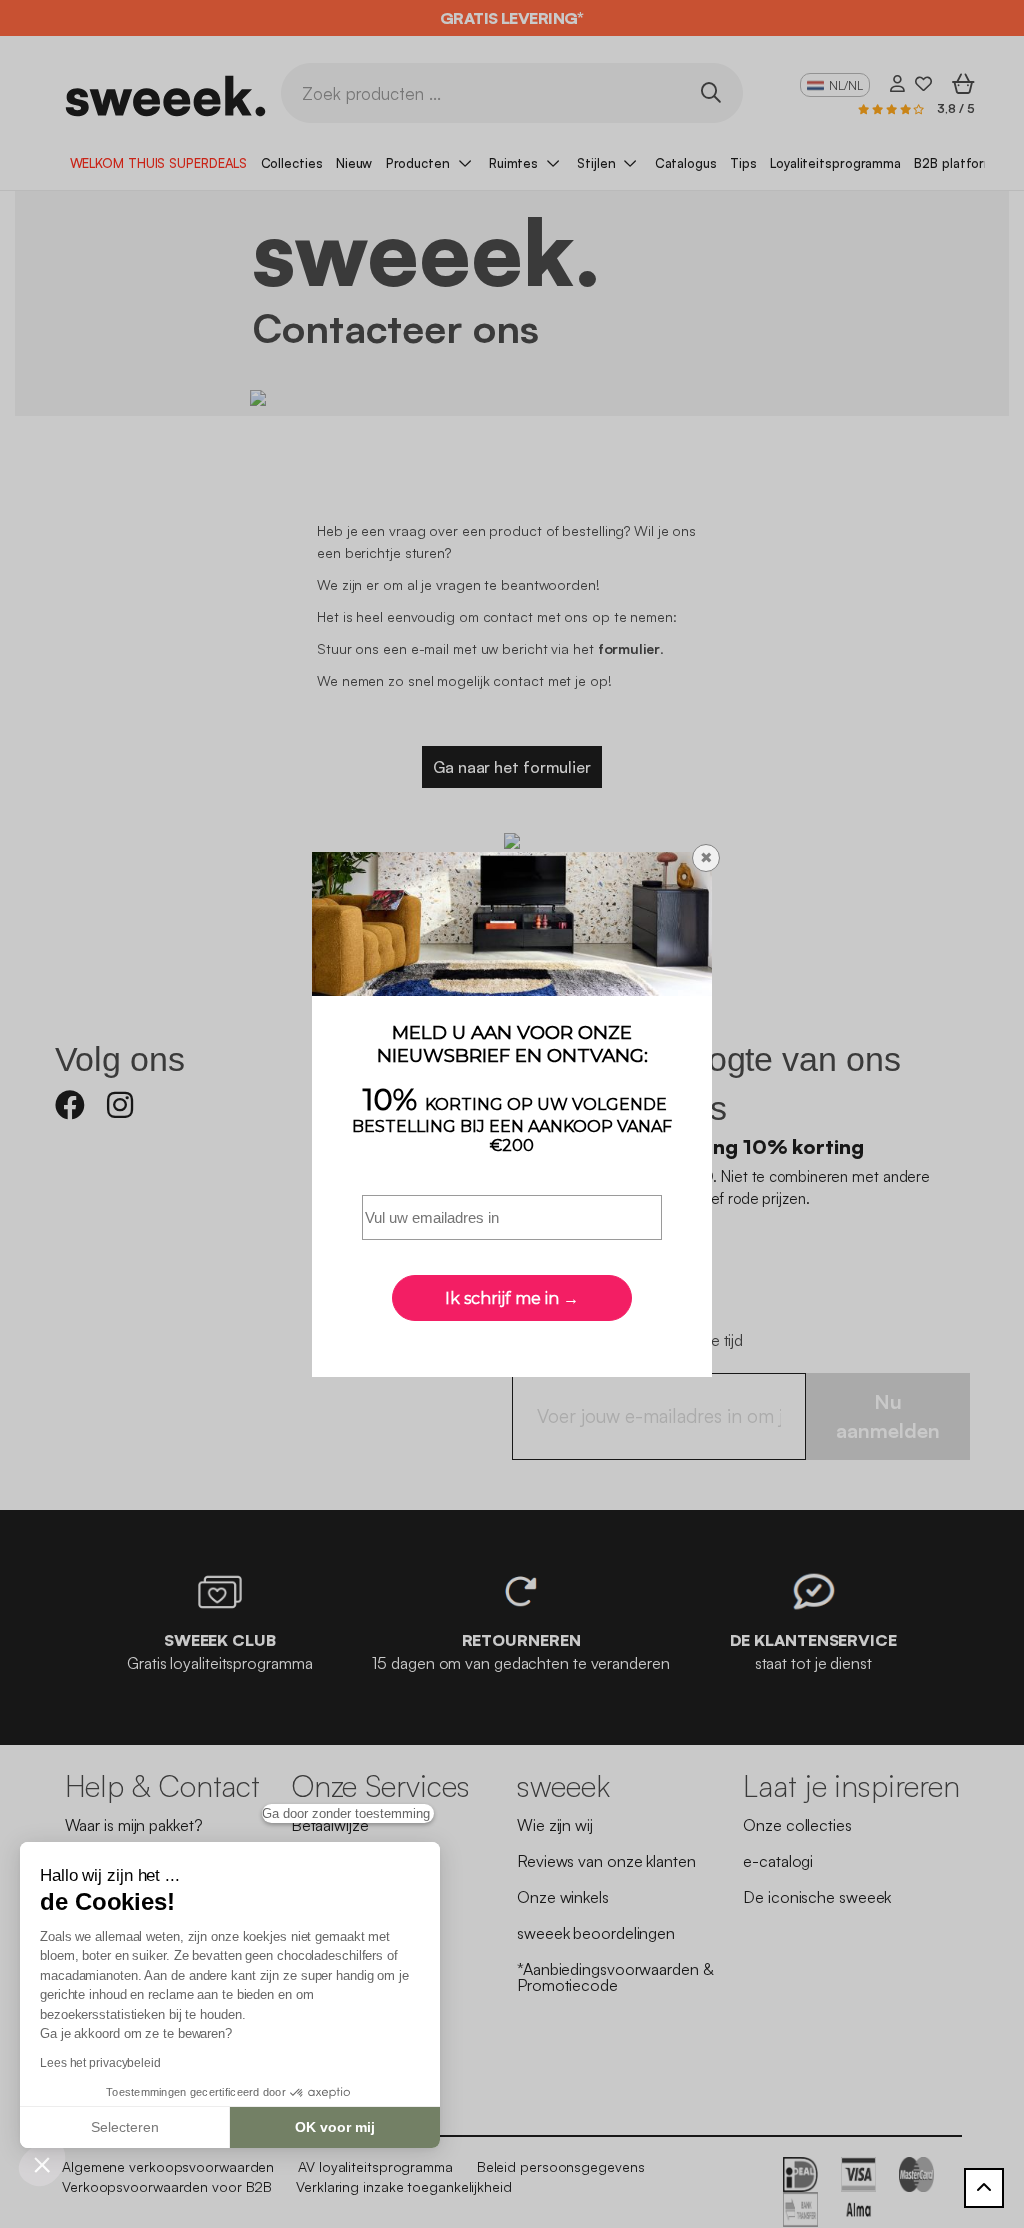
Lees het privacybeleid (100, 2063)
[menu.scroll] (984, 2188)
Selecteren (125, 2127)
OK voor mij (335, 2127)
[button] (42, 2164)
